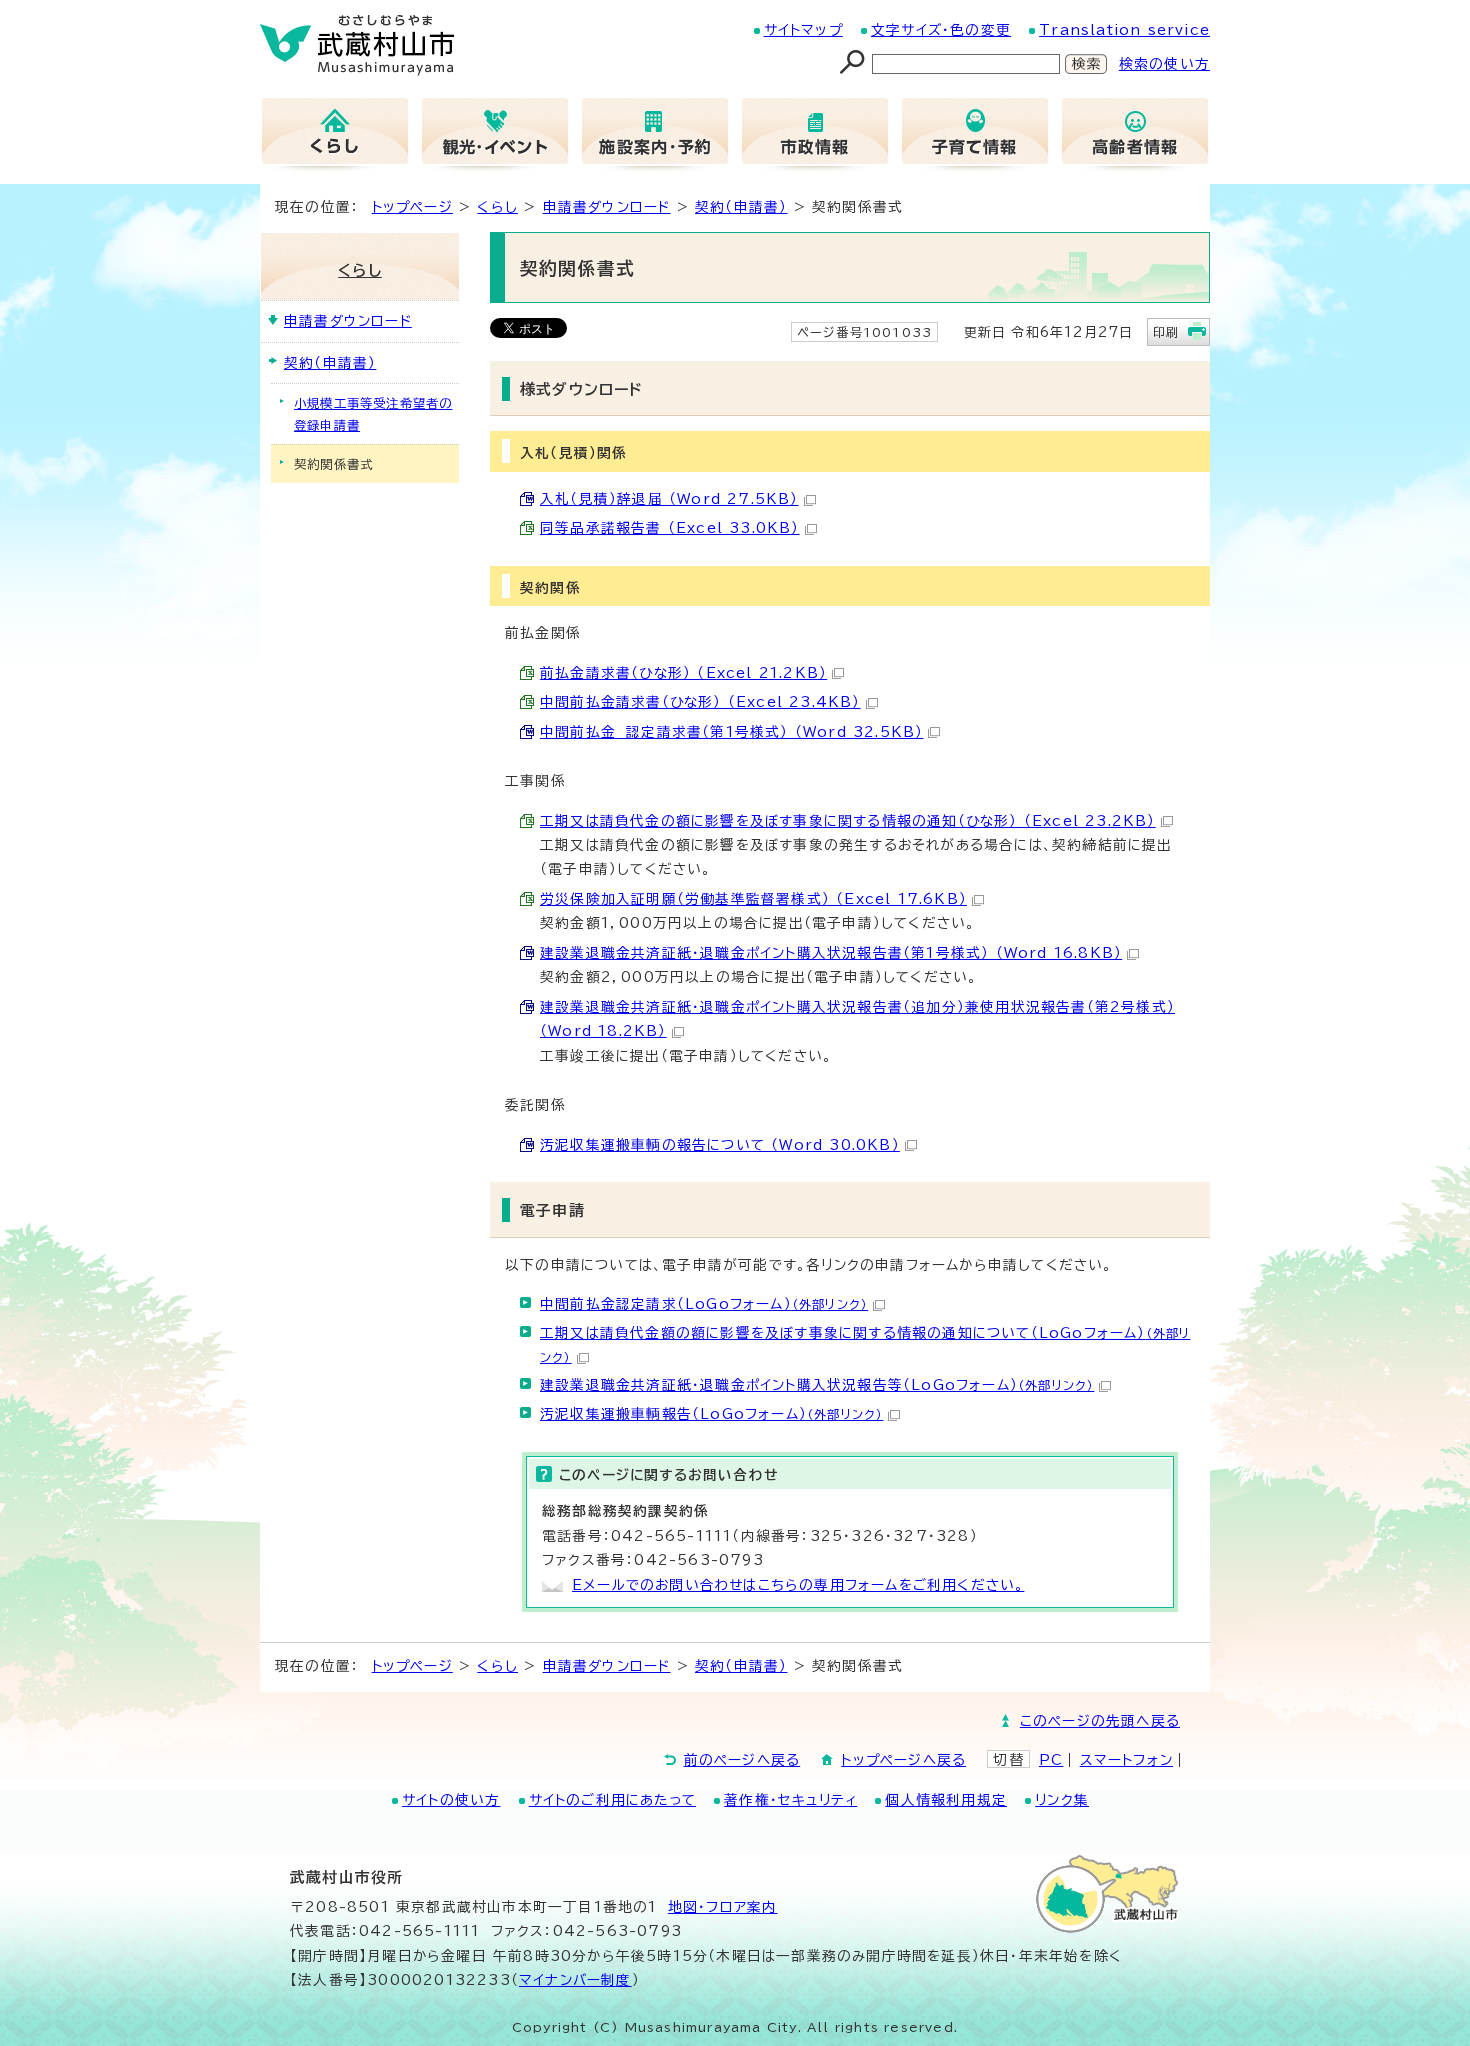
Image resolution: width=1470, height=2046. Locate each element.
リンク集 (1062, 1800)
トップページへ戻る (903, 1760)
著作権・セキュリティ (790, 1800)
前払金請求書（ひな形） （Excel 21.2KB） (683, 673)
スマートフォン (1126, 1760)
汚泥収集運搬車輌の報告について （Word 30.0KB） (720, 1145)
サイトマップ (803, 30)
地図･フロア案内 (723, 1907)
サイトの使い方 (451, 1800)
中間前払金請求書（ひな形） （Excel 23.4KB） (700, 702)
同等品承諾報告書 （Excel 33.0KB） (670, 528)
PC (1051, 1760)
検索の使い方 (1164, 64)
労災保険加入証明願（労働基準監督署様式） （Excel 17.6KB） (753, 899)
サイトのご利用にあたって (612, 1800)
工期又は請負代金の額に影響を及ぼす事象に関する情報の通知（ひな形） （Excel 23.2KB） (848, 821)
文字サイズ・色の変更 (941, 30)
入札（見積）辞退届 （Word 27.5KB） (669, 499)
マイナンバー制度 (575, 1980)
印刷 (1166, 332)
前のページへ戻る (742, 1760)
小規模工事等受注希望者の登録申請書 (373, 414)
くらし (497, 207)
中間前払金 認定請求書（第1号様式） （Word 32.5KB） (731, 732)
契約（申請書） (741, 207)
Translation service (1124, 30)
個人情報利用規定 (946, 1800)
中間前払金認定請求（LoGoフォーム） (704, 1304)
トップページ (412, 207)
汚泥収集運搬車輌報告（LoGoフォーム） (711, 1414)
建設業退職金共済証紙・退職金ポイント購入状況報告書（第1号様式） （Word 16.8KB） (831, 953)
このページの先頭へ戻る (1100, 1721)
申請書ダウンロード (607, 207)
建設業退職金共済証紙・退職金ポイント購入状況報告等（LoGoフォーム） (817, 1385)
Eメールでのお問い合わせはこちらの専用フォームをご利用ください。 (798, 1585)
